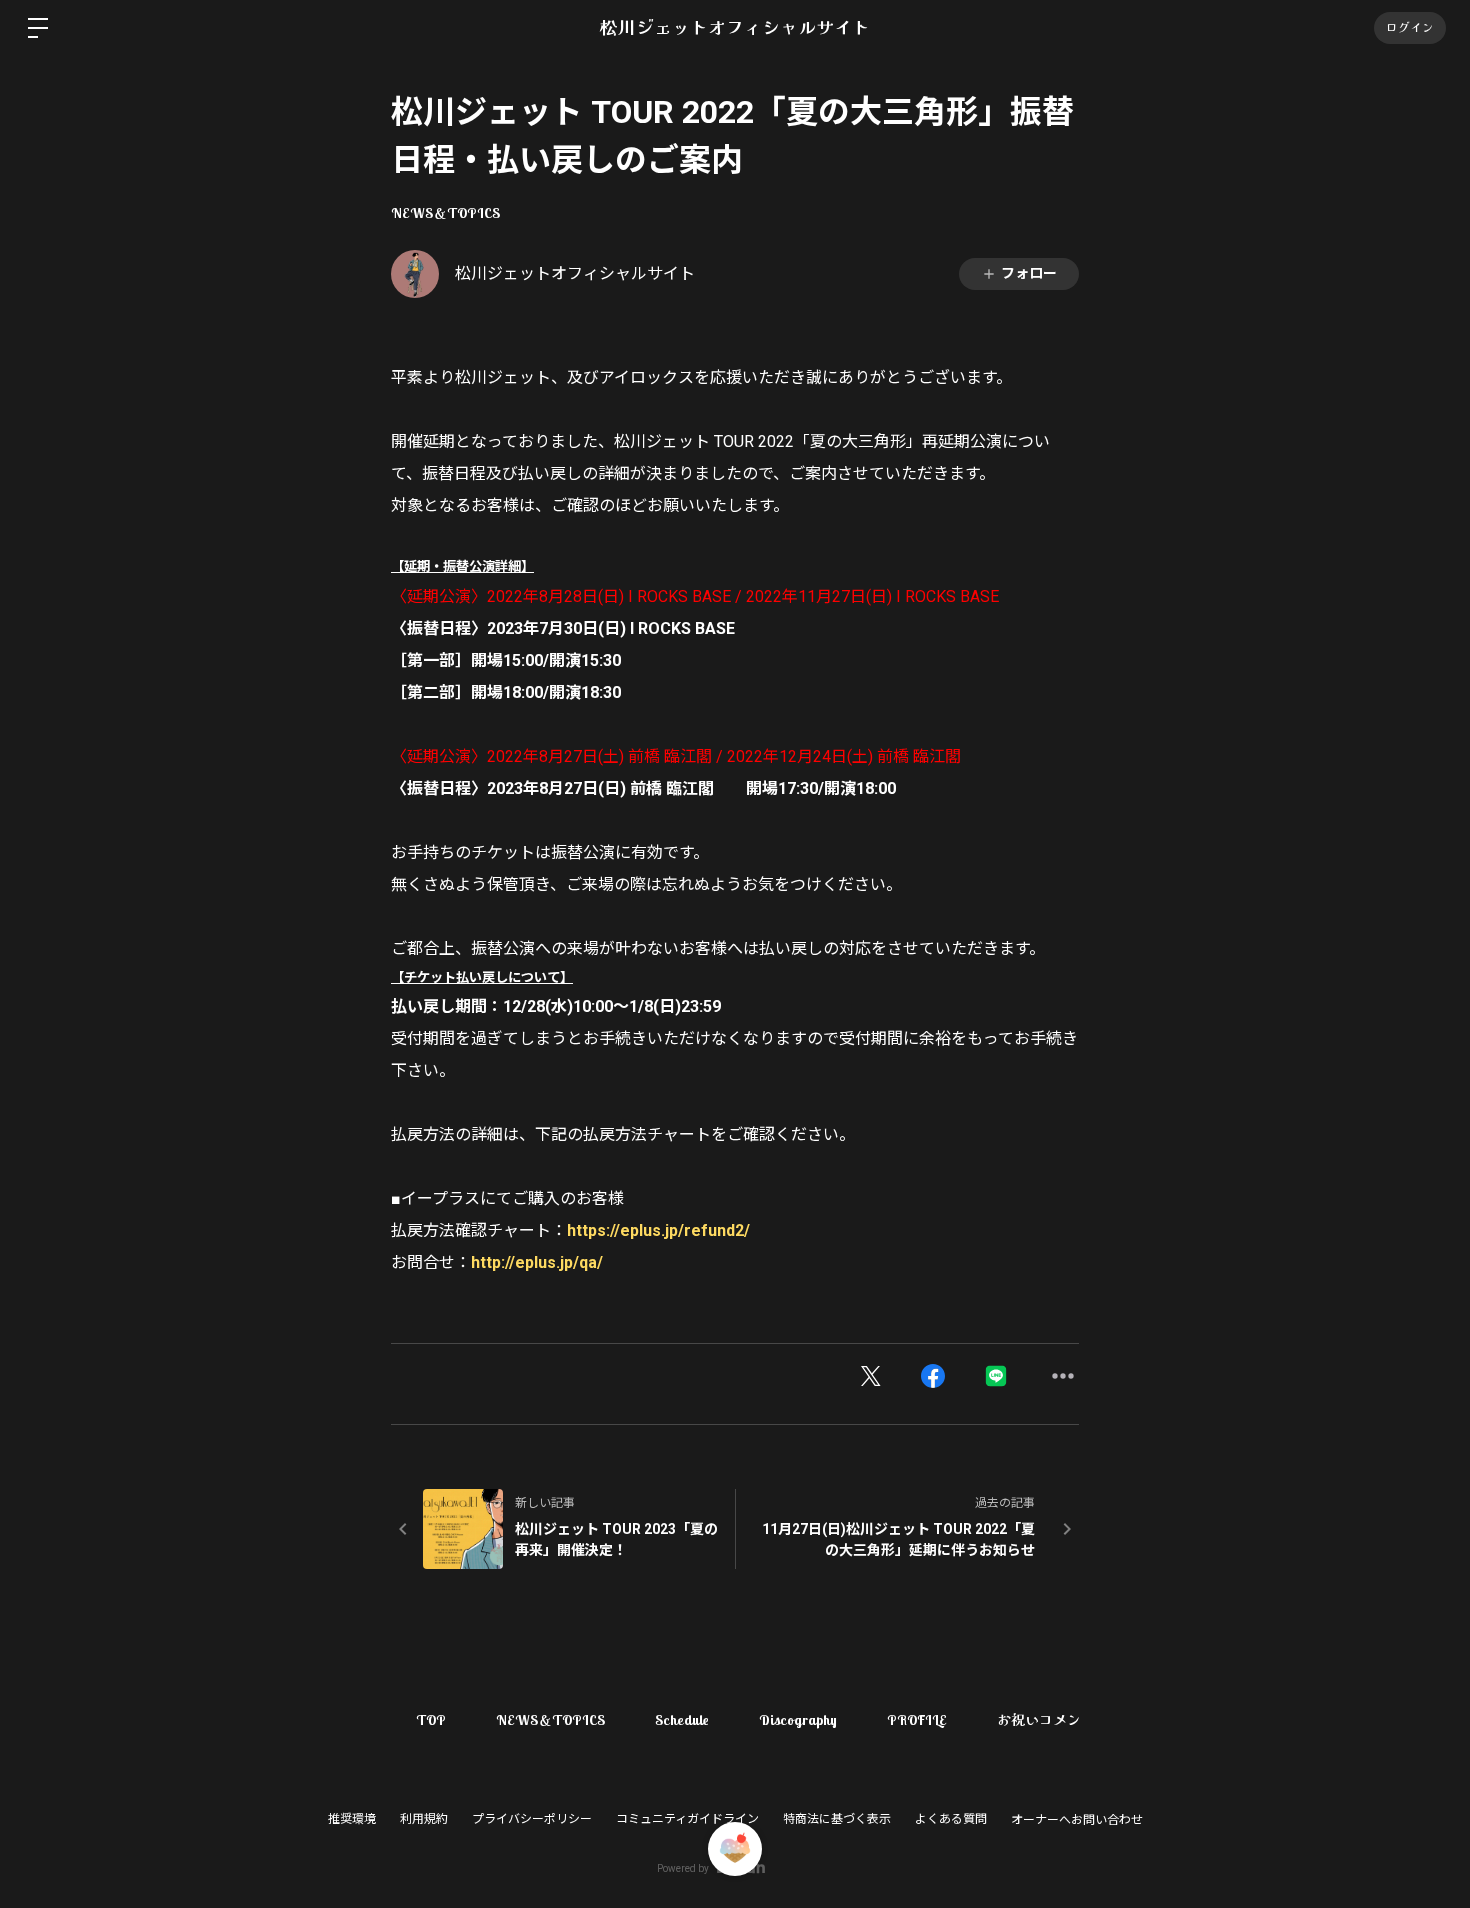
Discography (798, 1720)
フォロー (1029, 273)
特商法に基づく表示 (837, 1819)
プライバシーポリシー (532, 1819)
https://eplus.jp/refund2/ (658, 1230)
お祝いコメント (1046, 1720)
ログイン (1410, 27)
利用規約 (424, 1819)
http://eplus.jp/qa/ (537, 1262)
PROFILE (917, 1720)
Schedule (682, 1720)
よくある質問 (951, 1819)
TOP (431, 1720)
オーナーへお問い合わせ (1077, 1820)
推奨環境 (352, 1819)
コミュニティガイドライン (687, 1819)
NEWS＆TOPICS (445, 213)
